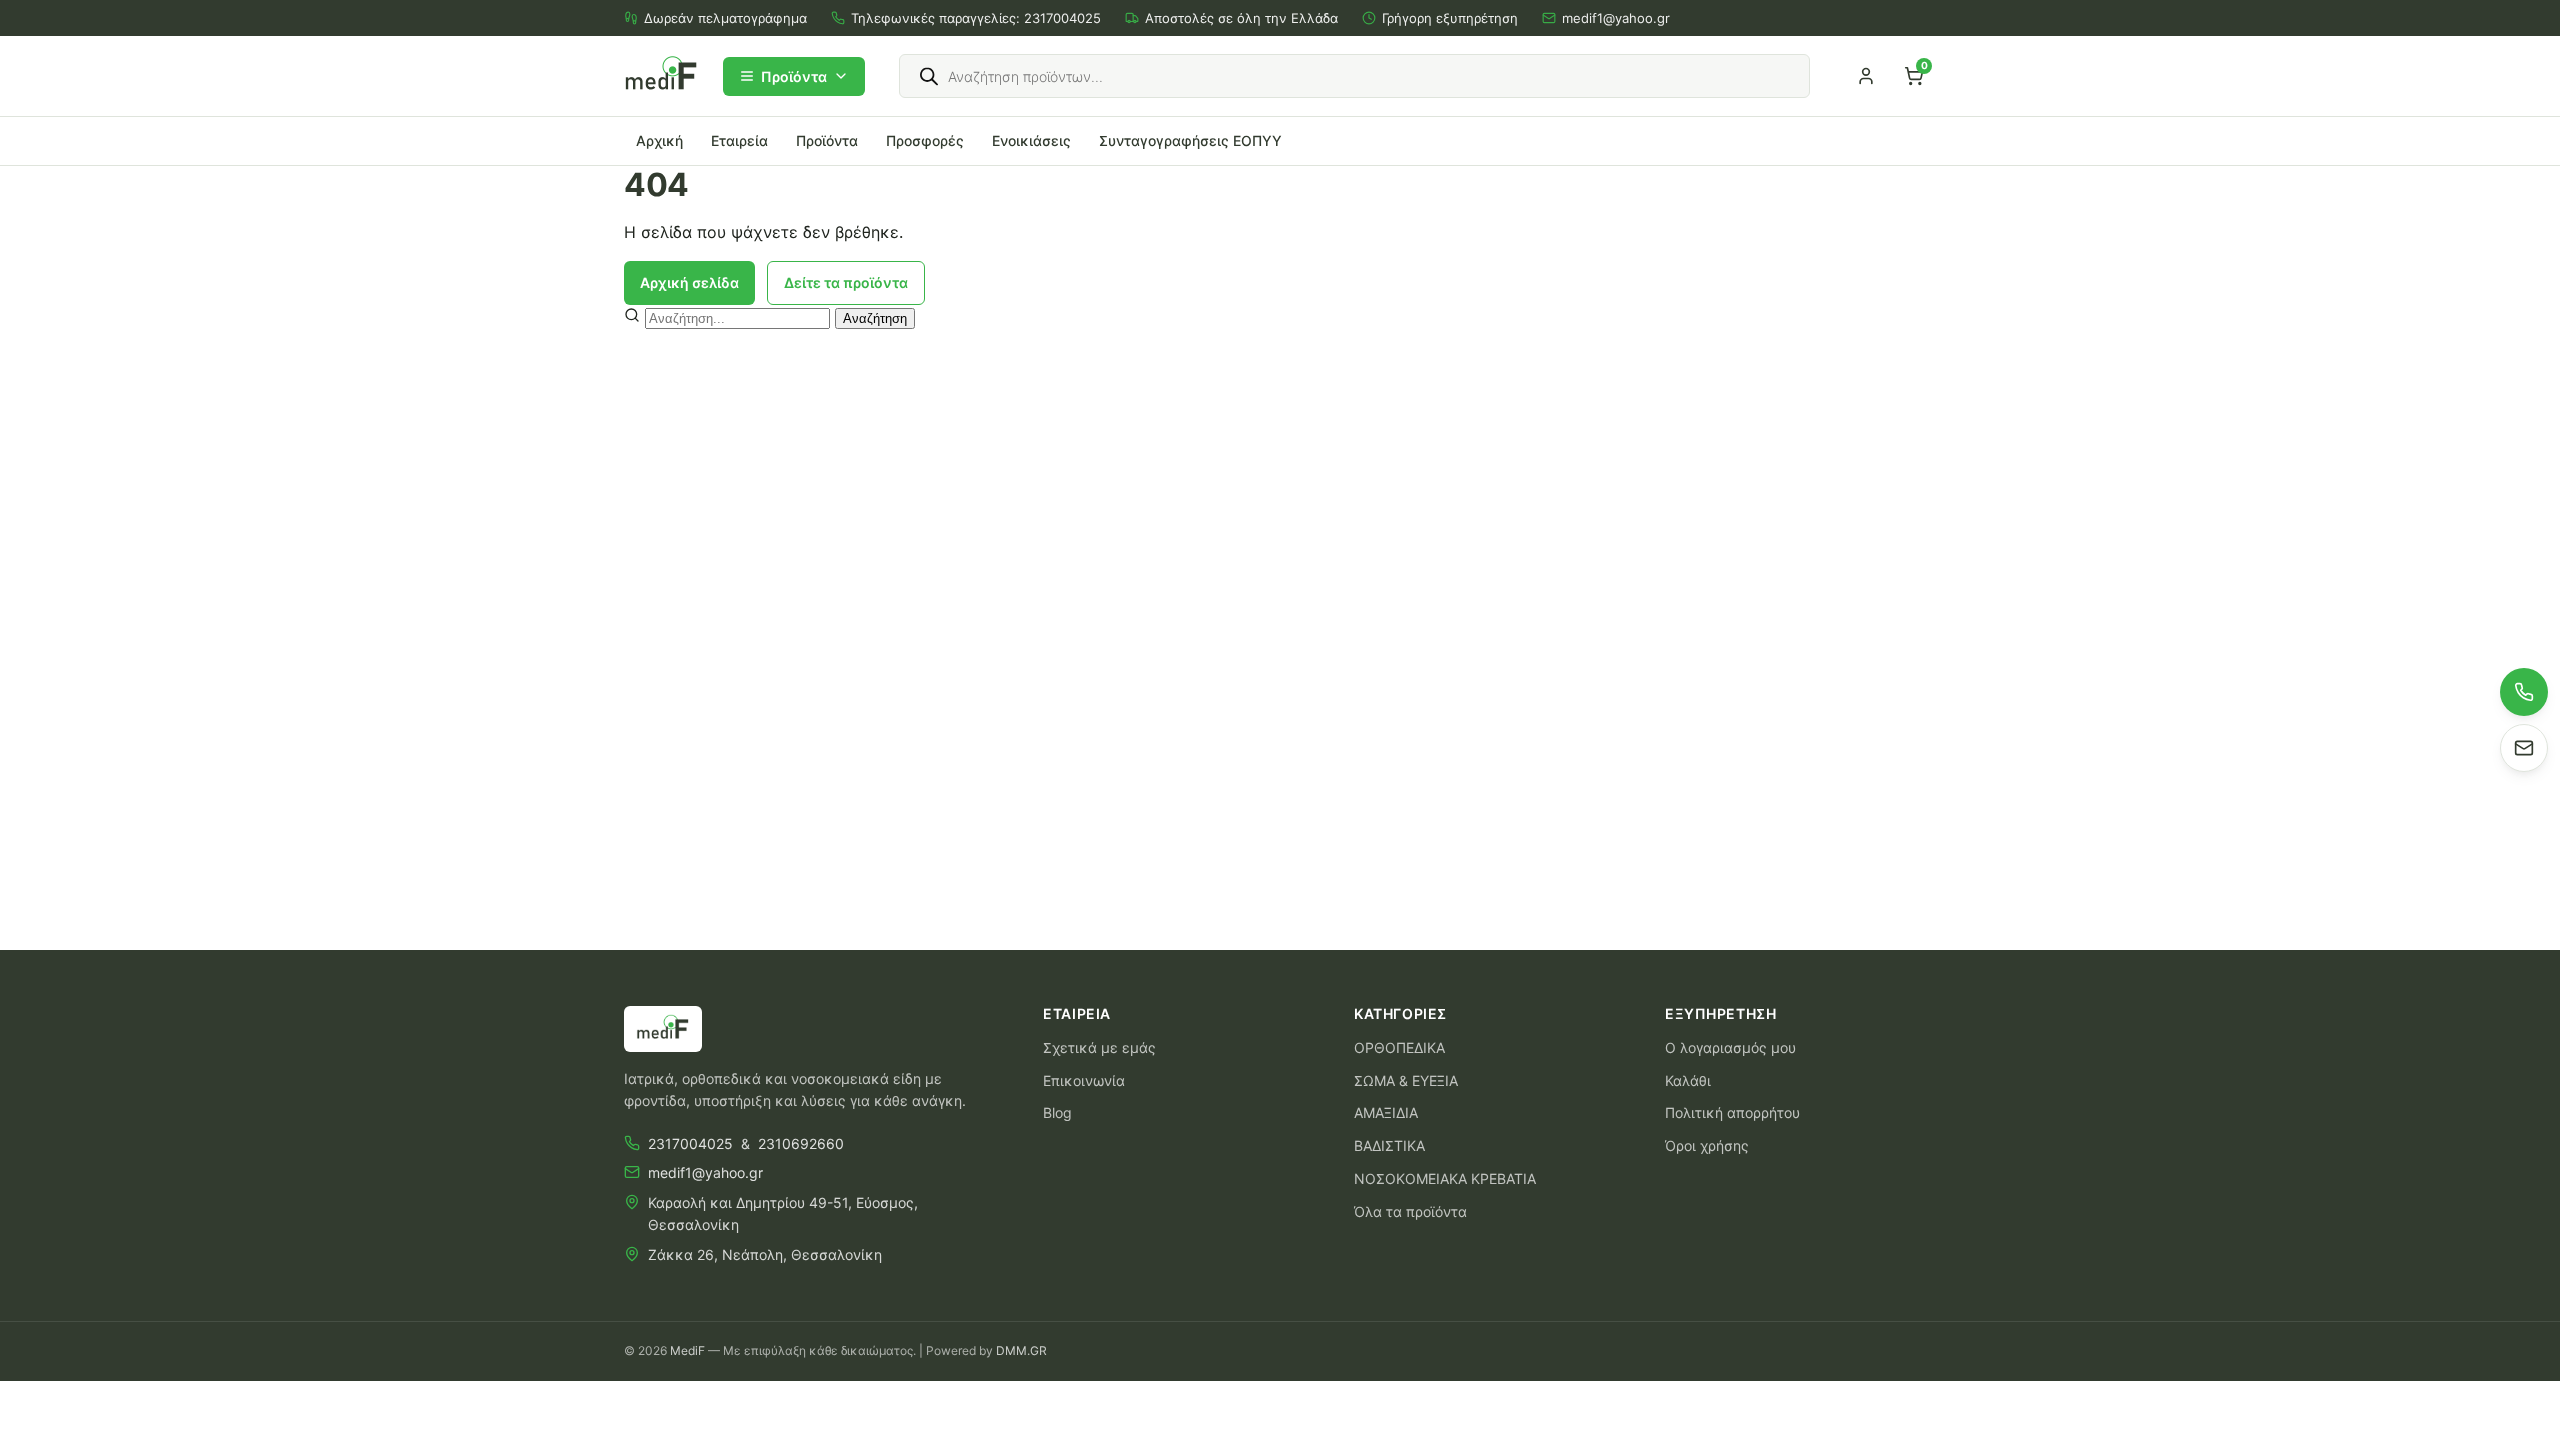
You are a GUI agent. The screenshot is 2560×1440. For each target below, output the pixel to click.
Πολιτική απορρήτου (1732, 1112)
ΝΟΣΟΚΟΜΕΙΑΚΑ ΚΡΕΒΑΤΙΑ (1445, 1178)
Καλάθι (1688, 1080)
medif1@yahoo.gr (1616, 18)
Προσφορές (925, 140)
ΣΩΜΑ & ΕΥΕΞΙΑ (1406, 1080)
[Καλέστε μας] (2524, 692)
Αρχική (659, 140)
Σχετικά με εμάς (1099, 1047)
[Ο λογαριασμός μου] (1866, 76)
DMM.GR (1021, 1350)
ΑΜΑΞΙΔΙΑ (1386, 1112)
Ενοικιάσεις (1031, 140)
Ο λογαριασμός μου (1730, 1047)
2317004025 (1062, 18)
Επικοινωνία (1084, 1080)
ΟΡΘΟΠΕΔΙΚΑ (1399, 1047)
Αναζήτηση (875, 318)
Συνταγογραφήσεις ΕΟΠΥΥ (1190, 140)
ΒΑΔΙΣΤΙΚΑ (1389, 1145)
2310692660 (801, 1143)
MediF (687, 1350)
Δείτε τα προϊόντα (846, 282)
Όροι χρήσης (1707, 1145)
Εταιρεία (739, 140)
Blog (1057, 1112)
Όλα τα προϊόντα (1410, 1211)
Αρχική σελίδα (689, 282)
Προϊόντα (794, 76)
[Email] (2524, 748)
